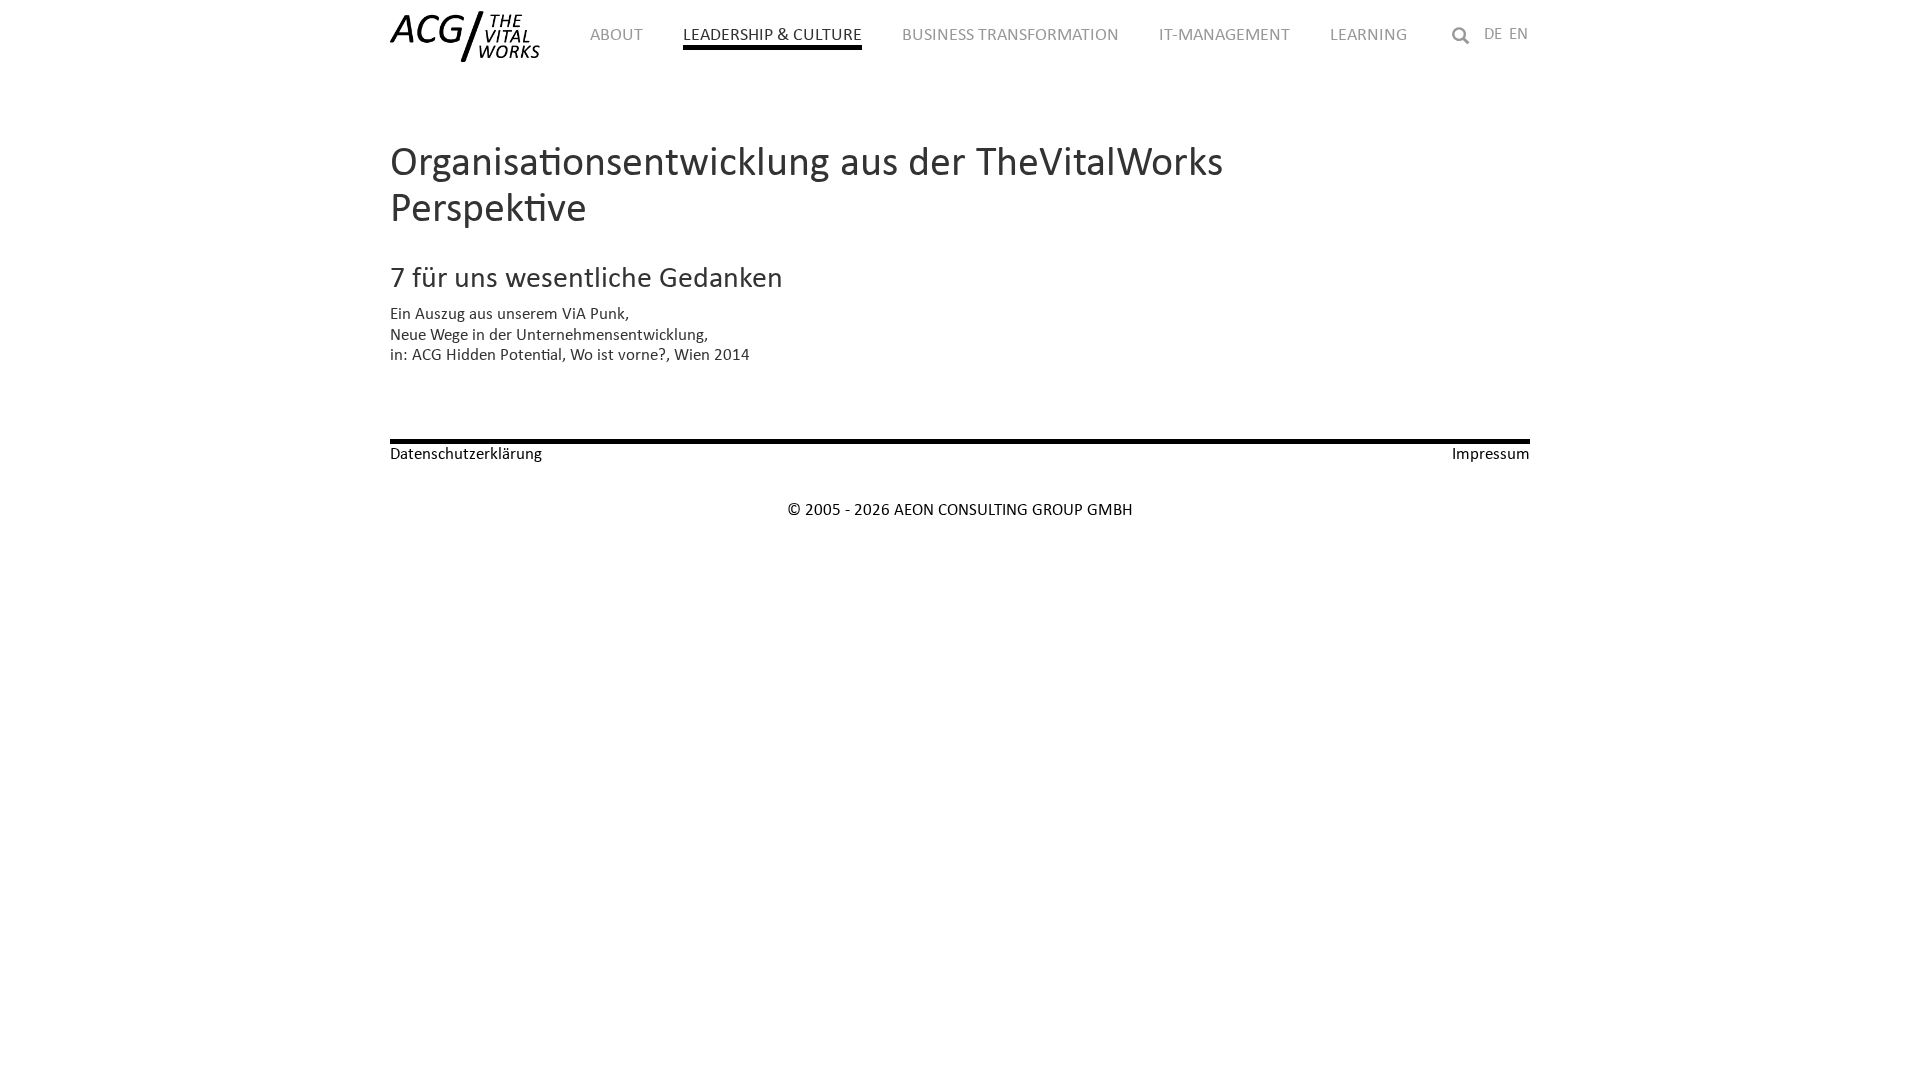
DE (1493, 34)
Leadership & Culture (772, 35)
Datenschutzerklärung (466, 454)
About (616, 35)
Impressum (1491, 454)
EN (1518, 34)
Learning (1368, 35)
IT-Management (1224, 35)
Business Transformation (1010, 35)
